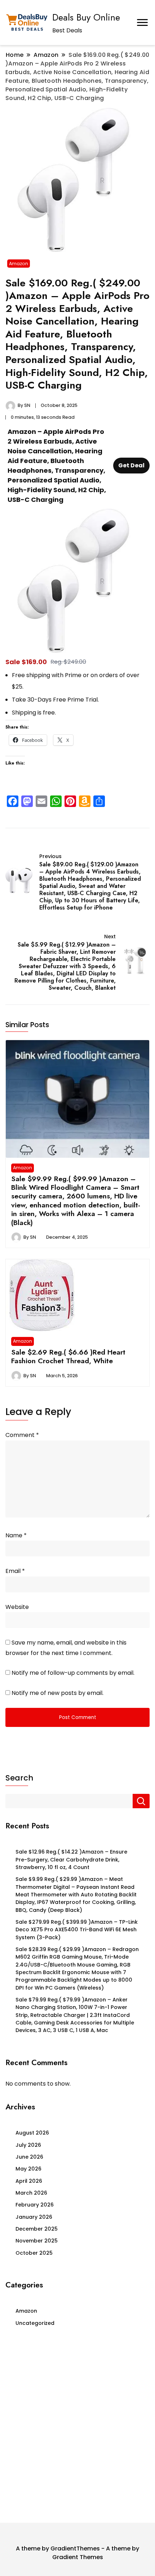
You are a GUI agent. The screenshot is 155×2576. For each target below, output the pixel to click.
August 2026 (32, 2133)
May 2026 (28, 2169)
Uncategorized (35, 2323)
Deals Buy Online (86, 17)
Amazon (19, 264)
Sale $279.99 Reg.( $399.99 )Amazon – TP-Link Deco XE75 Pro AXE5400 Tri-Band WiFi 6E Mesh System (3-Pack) (77, 1930)
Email (15, 1571)
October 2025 (34, 2253)
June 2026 (29, 2157)
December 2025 (37, 2229)
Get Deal (131, 465)
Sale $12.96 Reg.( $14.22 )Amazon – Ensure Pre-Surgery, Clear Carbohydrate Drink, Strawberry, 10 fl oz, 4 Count (71, 1860)
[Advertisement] (77, 2427)
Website (17, 1607)
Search (19, 1778)
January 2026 (34, 2217)
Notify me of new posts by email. (57, 1693)
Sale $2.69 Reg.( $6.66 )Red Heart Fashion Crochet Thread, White (68, 1356)
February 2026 (35, 2205)
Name (16, 1535)
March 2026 (31, 2193)
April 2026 (29, 2181)
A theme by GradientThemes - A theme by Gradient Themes (77, 2553)
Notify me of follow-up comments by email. (73, 1673)
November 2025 (37, 2241)
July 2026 (28, 2145)
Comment (22, 1435)
